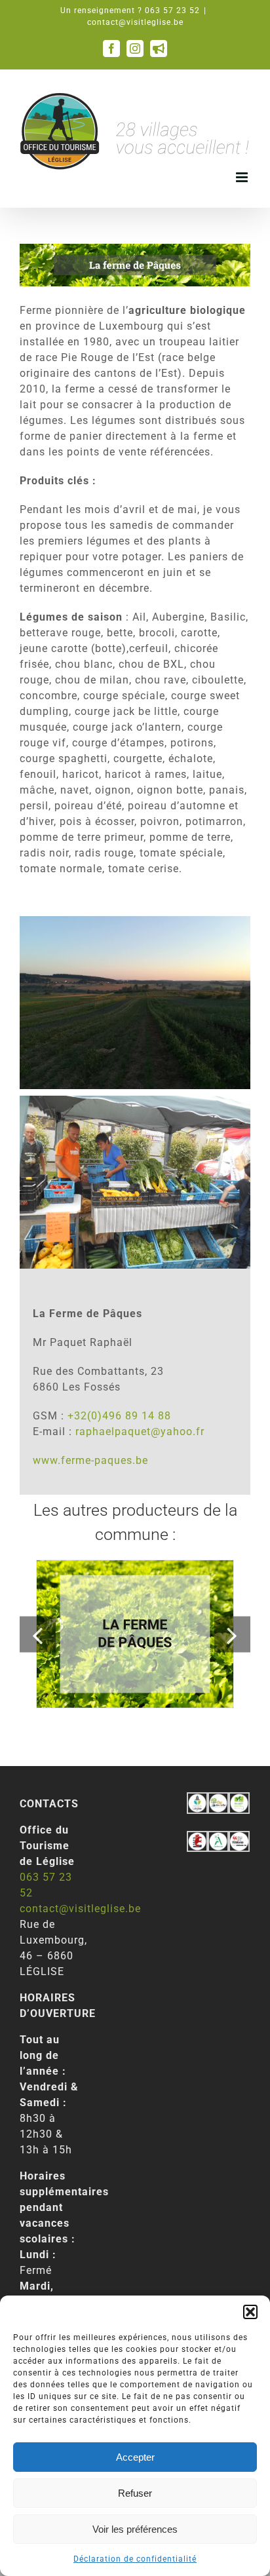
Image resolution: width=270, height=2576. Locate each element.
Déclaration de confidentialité (135, 2559)
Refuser (135, 2493)
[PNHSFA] (239, 1800)
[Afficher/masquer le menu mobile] (243, 177)
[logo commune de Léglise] (197, 1800)
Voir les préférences (135, 2529)
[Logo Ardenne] (218, 1838)
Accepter (135, 2457)
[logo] (197, 1838)
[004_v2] (239, 1838)
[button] (250, 2312)
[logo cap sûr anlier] (218, 1800)
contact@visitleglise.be (135, 22)
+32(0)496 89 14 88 (119, 1416)
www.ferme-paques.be (90, 1460)
